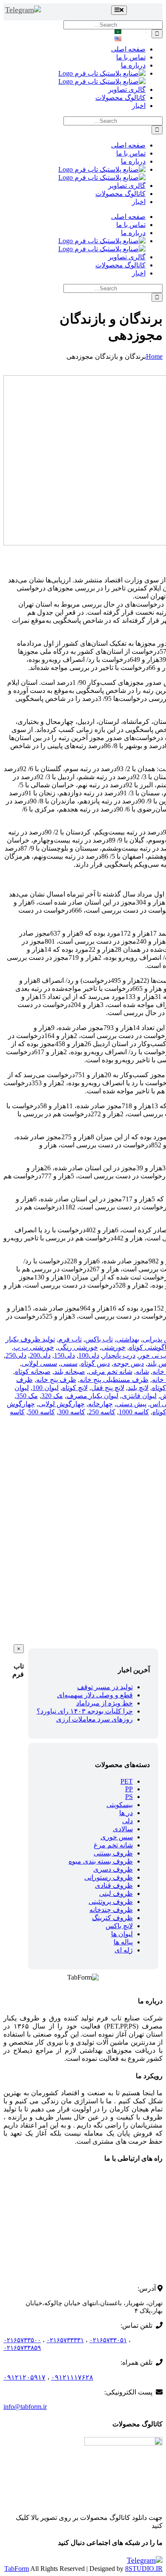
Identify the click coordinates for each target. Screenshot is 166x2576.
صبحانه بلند (70, 1372)
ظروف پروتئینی (111, 1902)
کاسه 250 (102, 1412)
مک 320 (52, 1396)
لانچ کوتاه (75, 1388)
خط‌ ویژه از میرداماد (104, 1703)
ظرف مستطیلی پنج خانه (114, 1380)
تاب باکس (99, 1339)
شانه (142, 1372)
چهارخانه (100, 1404)
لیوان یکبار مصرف (92, 1396)
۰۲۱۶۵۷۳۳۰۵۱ (108, 2340)
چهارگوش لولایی (62, 1404)
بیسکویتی (120, 1805)
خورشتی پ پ (34, 1347)
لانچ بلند (138, 1388)
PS (129, 1797)
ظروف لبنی (116, 1894)
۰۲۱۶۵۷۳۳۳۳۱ (65, 2340)
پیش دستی (131, 1404)
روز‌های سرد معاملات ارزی (94, 1719)
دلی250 (16, 1355)
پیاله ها (123, 1942)
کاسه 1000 (134, 1412)
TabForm (17, 2569)
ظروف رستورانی (109, 1877)
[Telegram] (23, 10)
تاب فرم (70, 1339)
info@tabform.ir (25, 2407)
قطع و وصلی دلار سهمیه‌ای (95, 1695)
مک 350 (27, 1396)
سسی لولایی (39, 1363)
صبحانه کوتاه (33, 1372)
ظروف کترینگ (112, 1918)
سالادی (123, 1829)
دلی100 (89, 1355)
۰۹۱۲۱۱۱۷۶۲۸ (72, 2377)
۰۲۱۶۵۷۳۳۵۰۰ (22, 2340)
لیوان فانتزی (139, 1396)
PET (127, 1781)
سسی (69, 1363)
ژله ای (124, 1950)
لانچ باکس (119, 1926)
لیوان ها (122, 1934)
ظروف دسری (113, 1869)
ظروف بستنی (113, 1853)
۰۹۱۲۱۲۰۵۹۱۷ (24, 2377)
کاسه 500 (41, 1412)
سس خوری (117, 1837)
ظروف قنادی (114, 1885)
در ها (126, 1813)
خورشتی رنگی (78, 1347)
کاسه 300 (72, 1412)
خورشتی (113, 1347)
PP (129, 1789)
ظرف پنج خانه (56, 1380)
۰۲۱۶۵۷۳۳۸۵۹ (22, 2348)
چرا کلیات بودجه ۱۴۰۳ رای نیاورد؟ (85, 1711)
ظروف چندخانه (111, 1910)
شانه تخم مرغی (110, 1372)
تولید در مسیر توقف (105, 1687)
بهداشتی (128, 1339)
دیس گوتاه (95, 1363)
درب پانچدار (119, 1355)
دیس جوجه (129, 1363)
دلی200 (40, 1355)
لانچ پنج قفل (108, 1388)
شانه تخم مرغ (113, 1845)
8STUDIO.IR (144, 2569)
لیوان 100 (46, 1388)
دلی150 (64, 1355)
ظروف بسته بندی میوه (101, 1861)
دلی (127, 1821)
